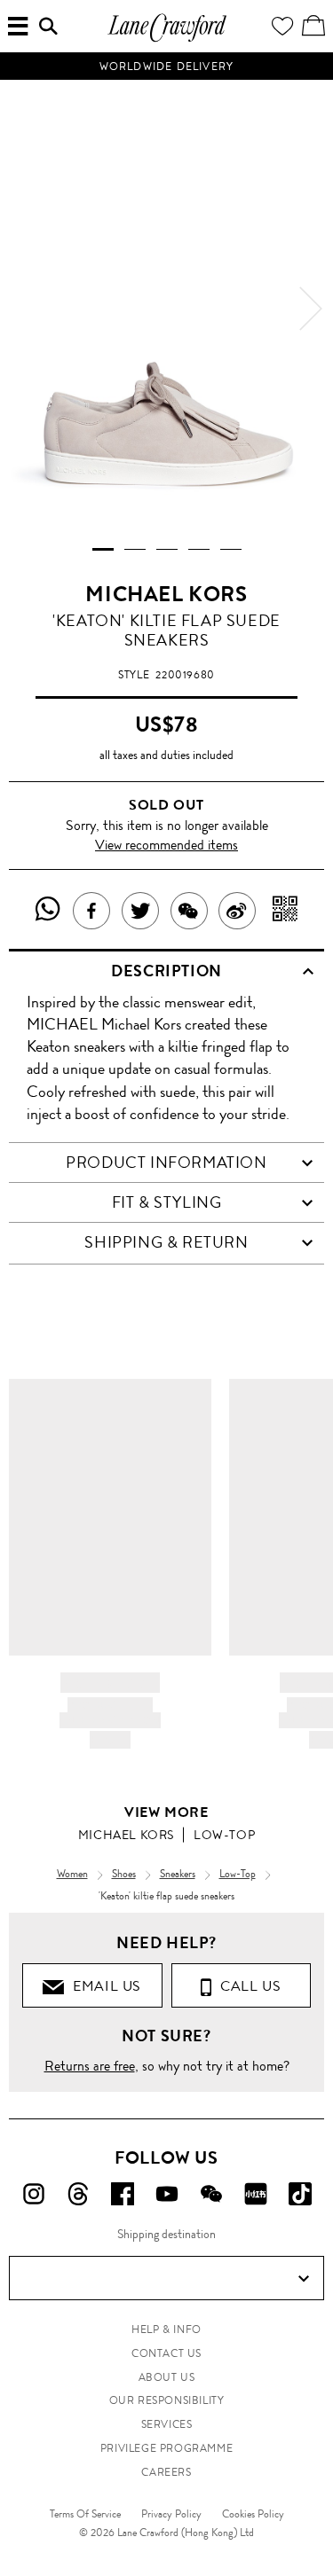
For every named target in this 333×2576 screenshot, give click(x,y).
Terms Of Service (85, 2514)
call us (246, 1986)
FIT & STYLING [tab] (167, 1202)
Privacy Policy (171, 2514)
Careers (166, 2472)
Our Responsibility (167, 2400)
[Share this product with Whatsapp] (48, 911)
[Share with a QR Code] (285, 911)
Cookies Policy (253, 2514)
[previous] (22, 309)
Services (167, 2424)
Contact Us (166, 2353)
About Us (167, 2377)
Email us (103, 1986)
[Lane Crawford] (167, 39)
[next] (311, 309)
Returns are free (90, 2066)
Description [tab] (166, 971)
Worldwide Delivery (167, 67)
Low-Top (224, 1835)
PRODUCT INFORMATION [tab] (166, 1163)
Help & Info (166, 2329)
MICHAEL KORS (166, 594)
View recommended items (166, 845)
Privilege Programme (166, 2448)
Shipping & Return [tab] (166, 1242)
